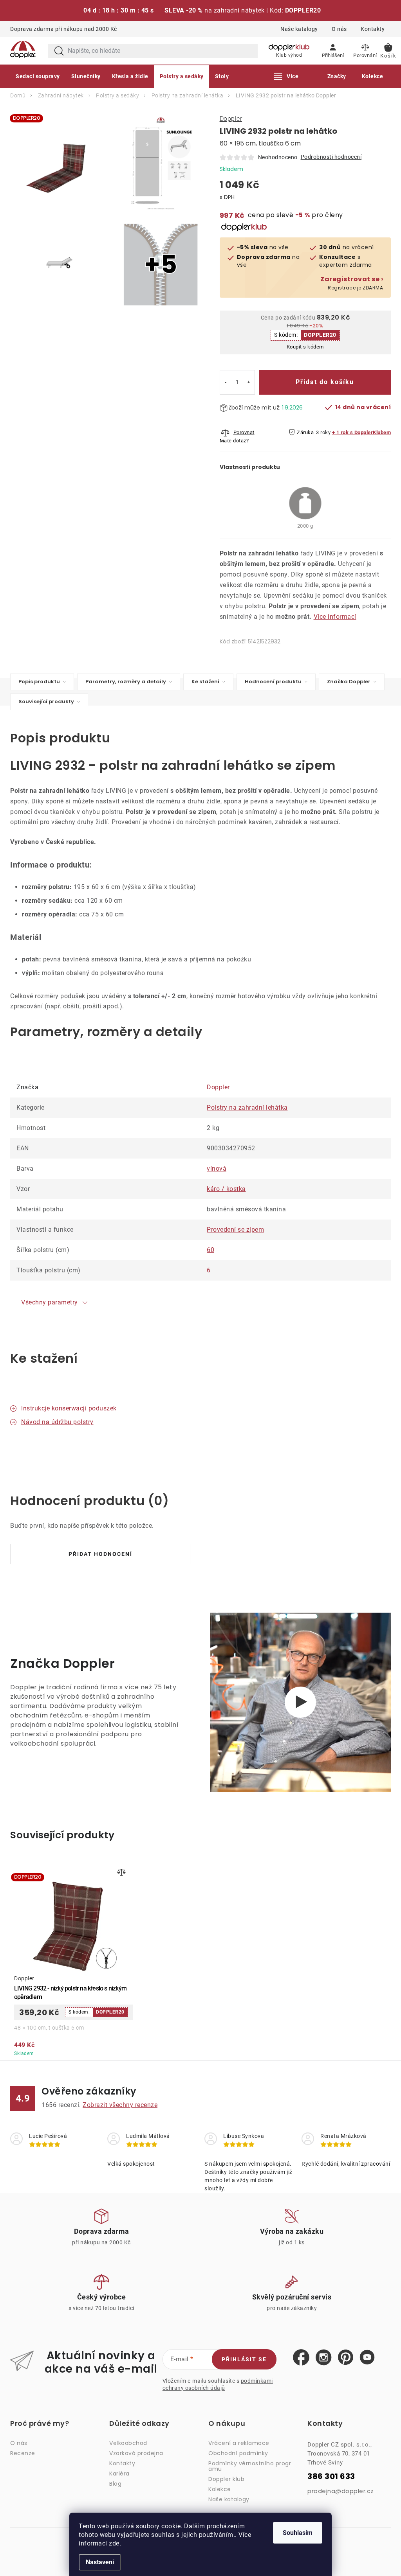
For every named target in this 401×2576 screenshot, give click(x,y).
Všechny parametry (50, 1302)
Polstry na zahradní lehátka (247, 1107)
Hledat (59, 51)
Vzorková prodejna (136, 2453)
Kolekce (220, 2489)
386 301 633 (331, 2476)
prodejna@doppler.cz (341, 2491)
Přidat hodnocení (100, 1554)
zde (114, 2543)
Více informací (335, 617)
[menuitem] (38, 76)
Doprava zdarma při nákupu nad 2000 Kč (64, 29)
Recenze (23, 2453)
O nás (339, 29)
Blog (115, 2484)
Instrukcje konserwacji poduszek (69, 1408)
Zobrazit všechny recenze (120, 2105)
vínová (217, 1169)
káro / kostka (226, 1189)
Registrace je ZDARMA (352, 283)
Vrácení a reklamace (239, 2443)
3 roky (323, 432)
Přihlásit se (244, 2359)
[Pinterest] (346, 2358)
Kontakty (373, 29)
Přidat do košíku (325, 382)
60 (210, 1250)
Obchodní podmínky (238, 2453)
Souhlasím (298, 2533)
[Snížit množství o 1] (226, 382)
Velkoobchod (128, 2443)
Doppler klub (226, 2479)
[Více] (286, 76)
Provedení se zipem (235, 1230)
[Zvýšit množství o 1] (249, 382)
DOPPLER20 (320, 335)
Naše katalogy (299, 29)
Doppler (231, 119)
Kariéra (119, 2474)
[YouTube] (367, 2358)
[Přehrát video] (300, 1702)
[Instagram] (324, 2358)
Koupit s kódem (305, 347)
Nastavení (100, 2562)
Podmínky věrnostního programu (250, 2466)
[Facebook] (301, 2358)
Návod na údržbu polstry (57, 1422)
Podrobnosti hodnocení (331, 157)
